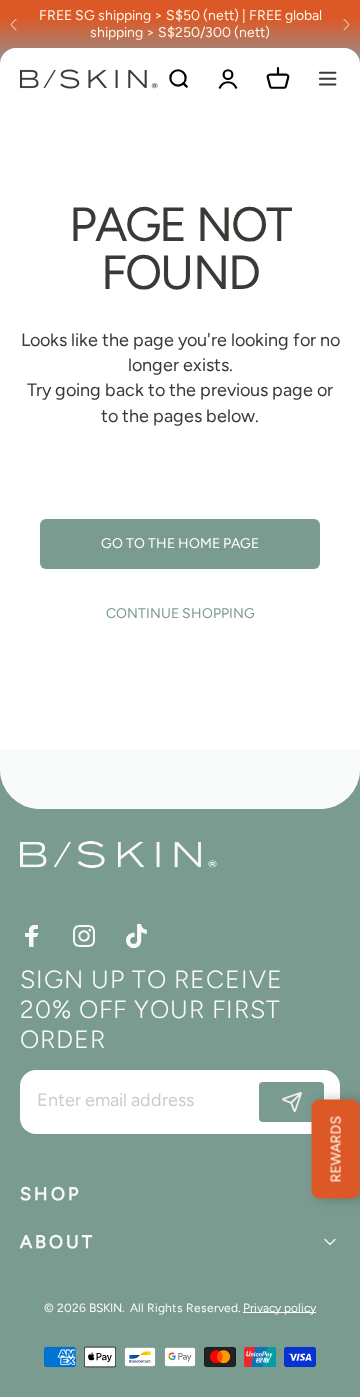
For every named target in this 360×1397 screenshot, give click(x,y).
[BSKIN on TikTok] (136, 936)
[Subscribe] (291, 1102)
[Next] (346, 24)
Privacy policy (279, 1308)
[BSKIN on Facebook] (32, 936)
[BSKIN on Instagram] (84, 936)
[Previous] (14, 24)
